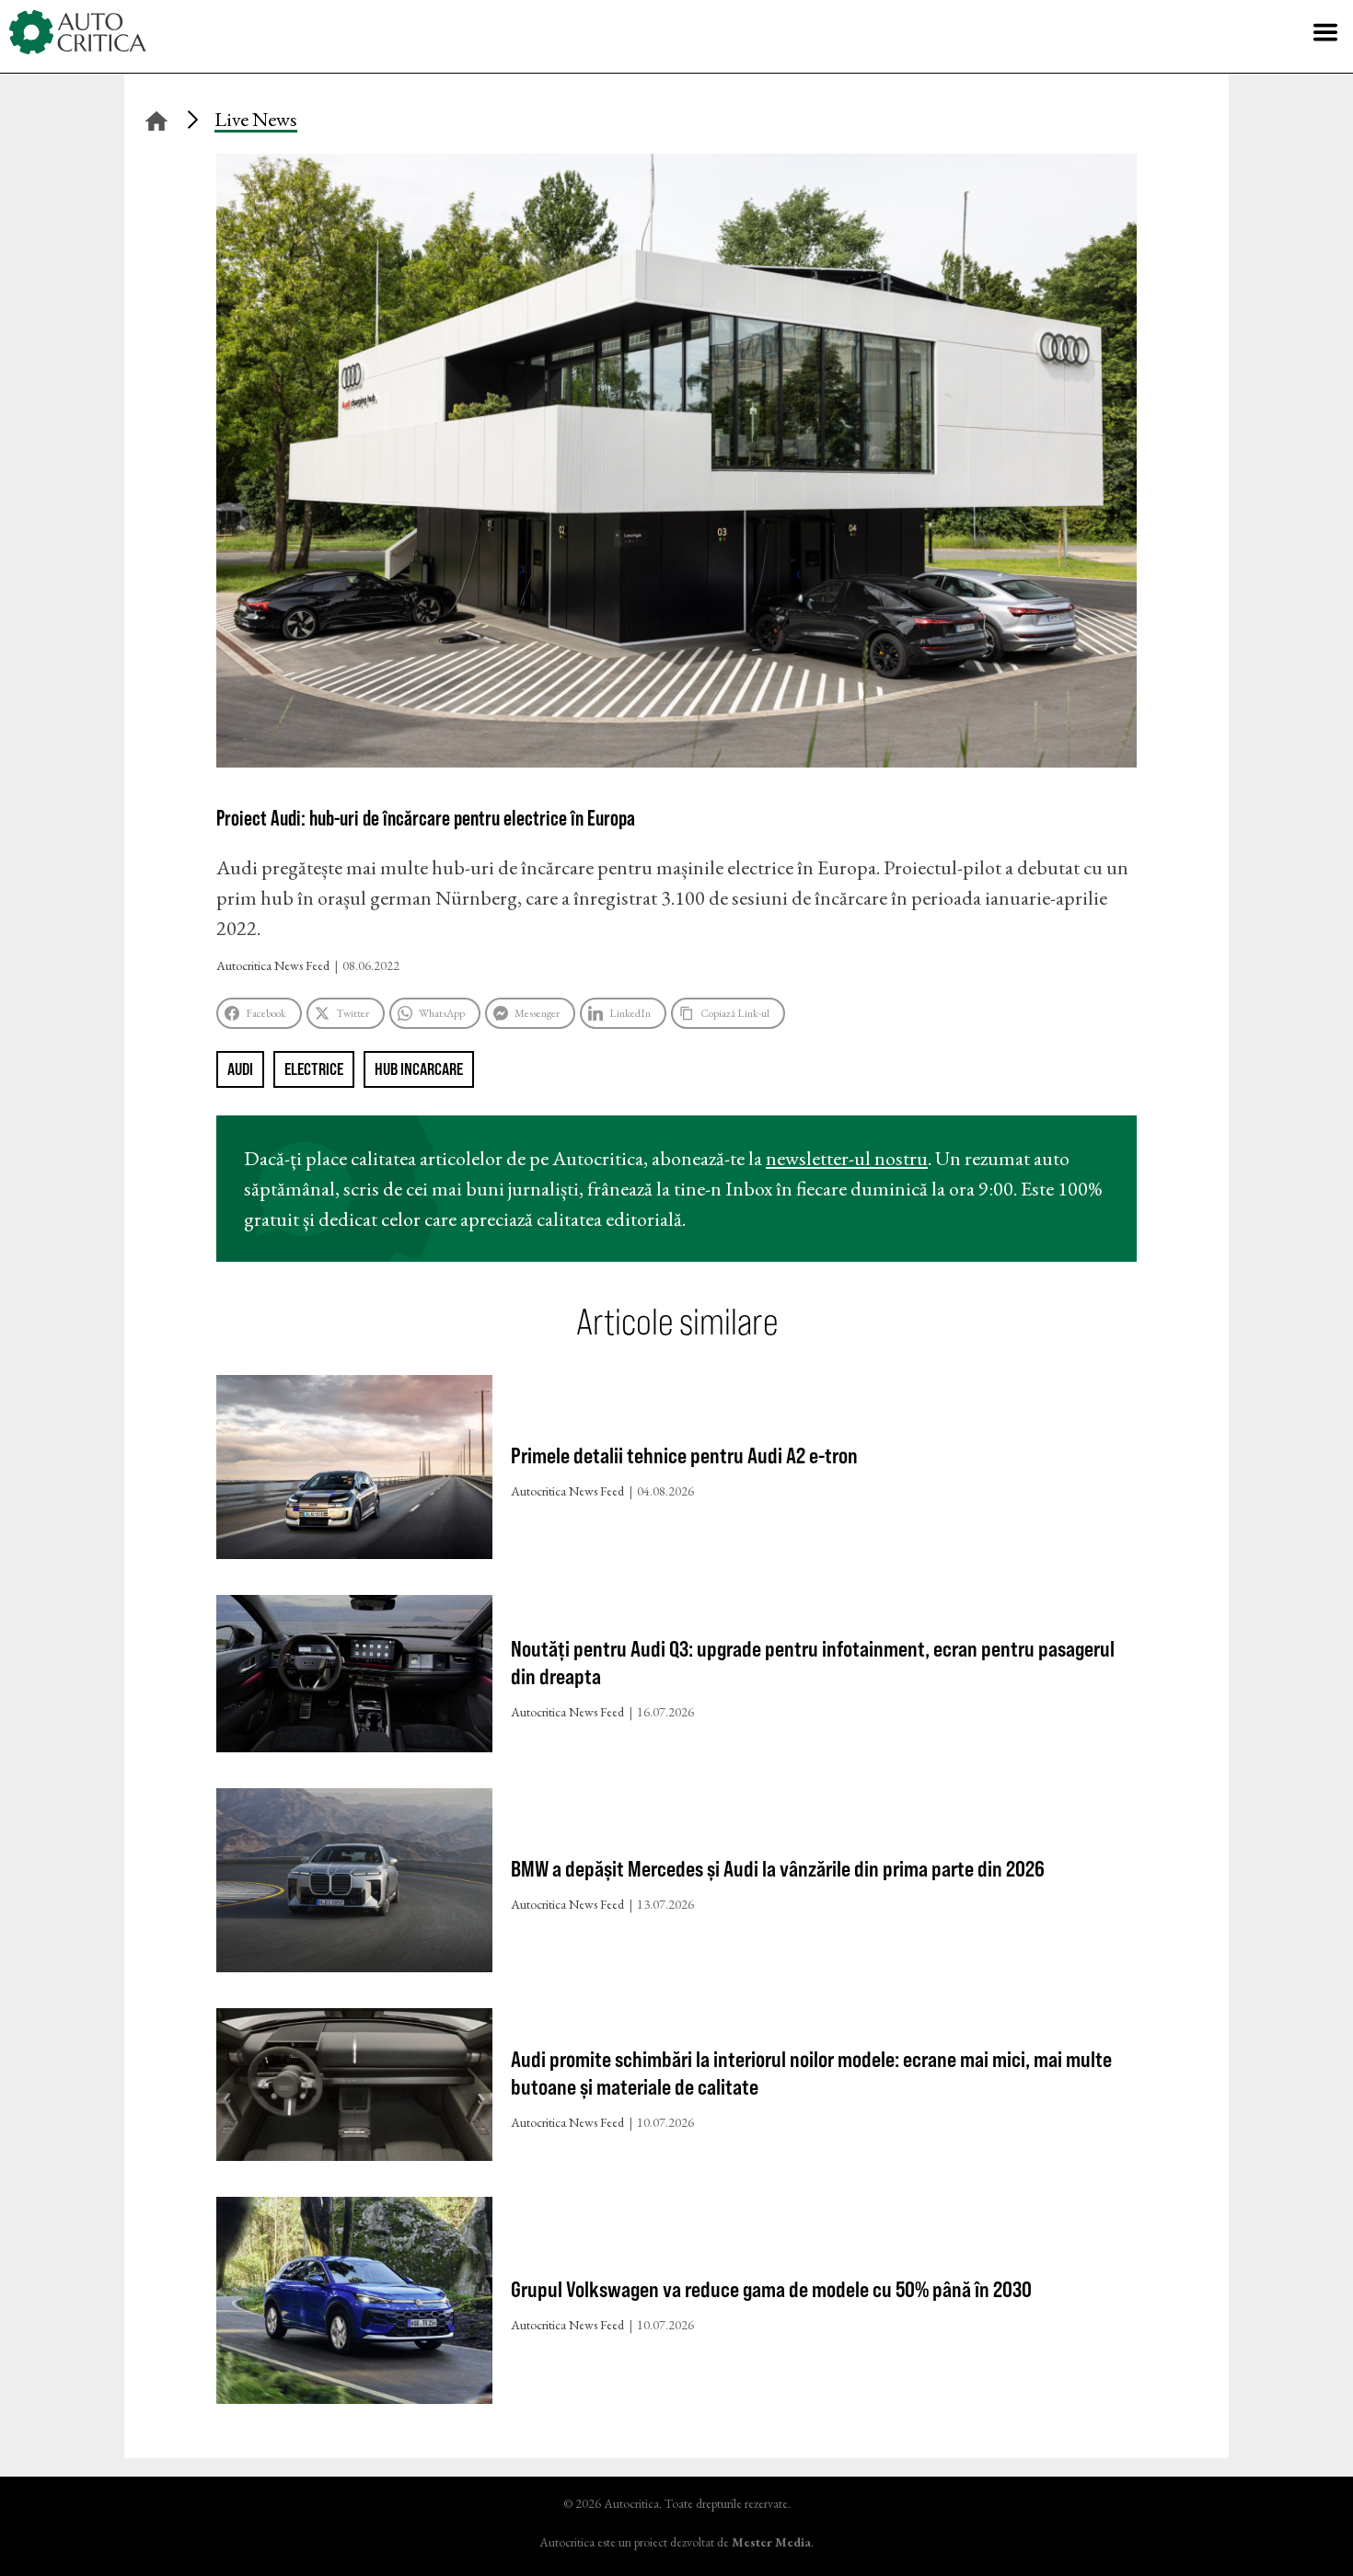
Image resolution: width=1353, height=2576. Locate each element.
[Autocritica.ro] (78, 32)
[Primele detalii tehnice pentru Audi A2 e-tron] (354, 1471)
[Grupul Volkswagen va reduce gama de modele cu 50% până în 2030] (354, 2305)
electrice (314, 1069)
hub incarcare (419, 1069)
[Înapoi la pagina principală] (156, 118)
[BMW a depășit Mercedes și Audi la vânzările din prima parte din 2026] (354, 1884)
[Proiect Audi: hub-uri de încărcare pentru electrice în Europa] (676, 761)
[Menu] (1325, 32)
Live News (256, 119)
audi (240, 1069)
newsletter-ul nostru (847, 1158)
